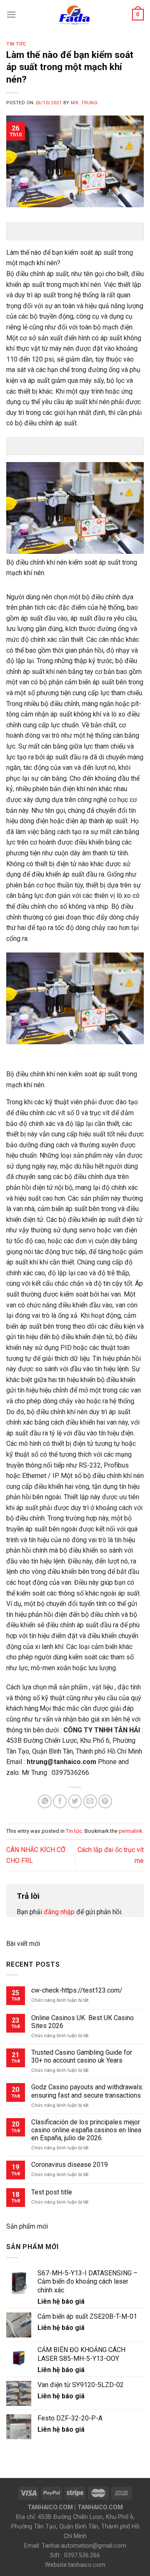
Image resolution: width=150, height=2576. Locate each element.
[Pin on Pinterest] (105, 1801)
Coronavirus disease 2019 (70, 2165)
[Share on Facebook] (60, 1801)
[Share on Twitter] (75, 1801)
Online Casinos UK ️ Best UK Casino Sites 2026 (82, 2022)
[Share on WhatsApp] (45, 1801)
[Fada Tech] (74, 15)
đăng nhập (59, 1912)
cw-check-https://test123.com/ (77, 1990)
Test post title (52, 2192)
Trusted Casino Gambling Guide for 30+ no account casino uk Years (82, 2056)
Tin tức (16, 44)
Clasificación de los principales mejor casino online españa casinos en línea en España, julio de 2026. (86, 2130)
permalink (130, 1831)
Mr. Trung (84, 103)
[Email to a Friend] (90, 1801)
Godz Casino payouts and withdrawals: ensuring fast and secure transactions (87, 2091)
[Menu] (11, 14)
